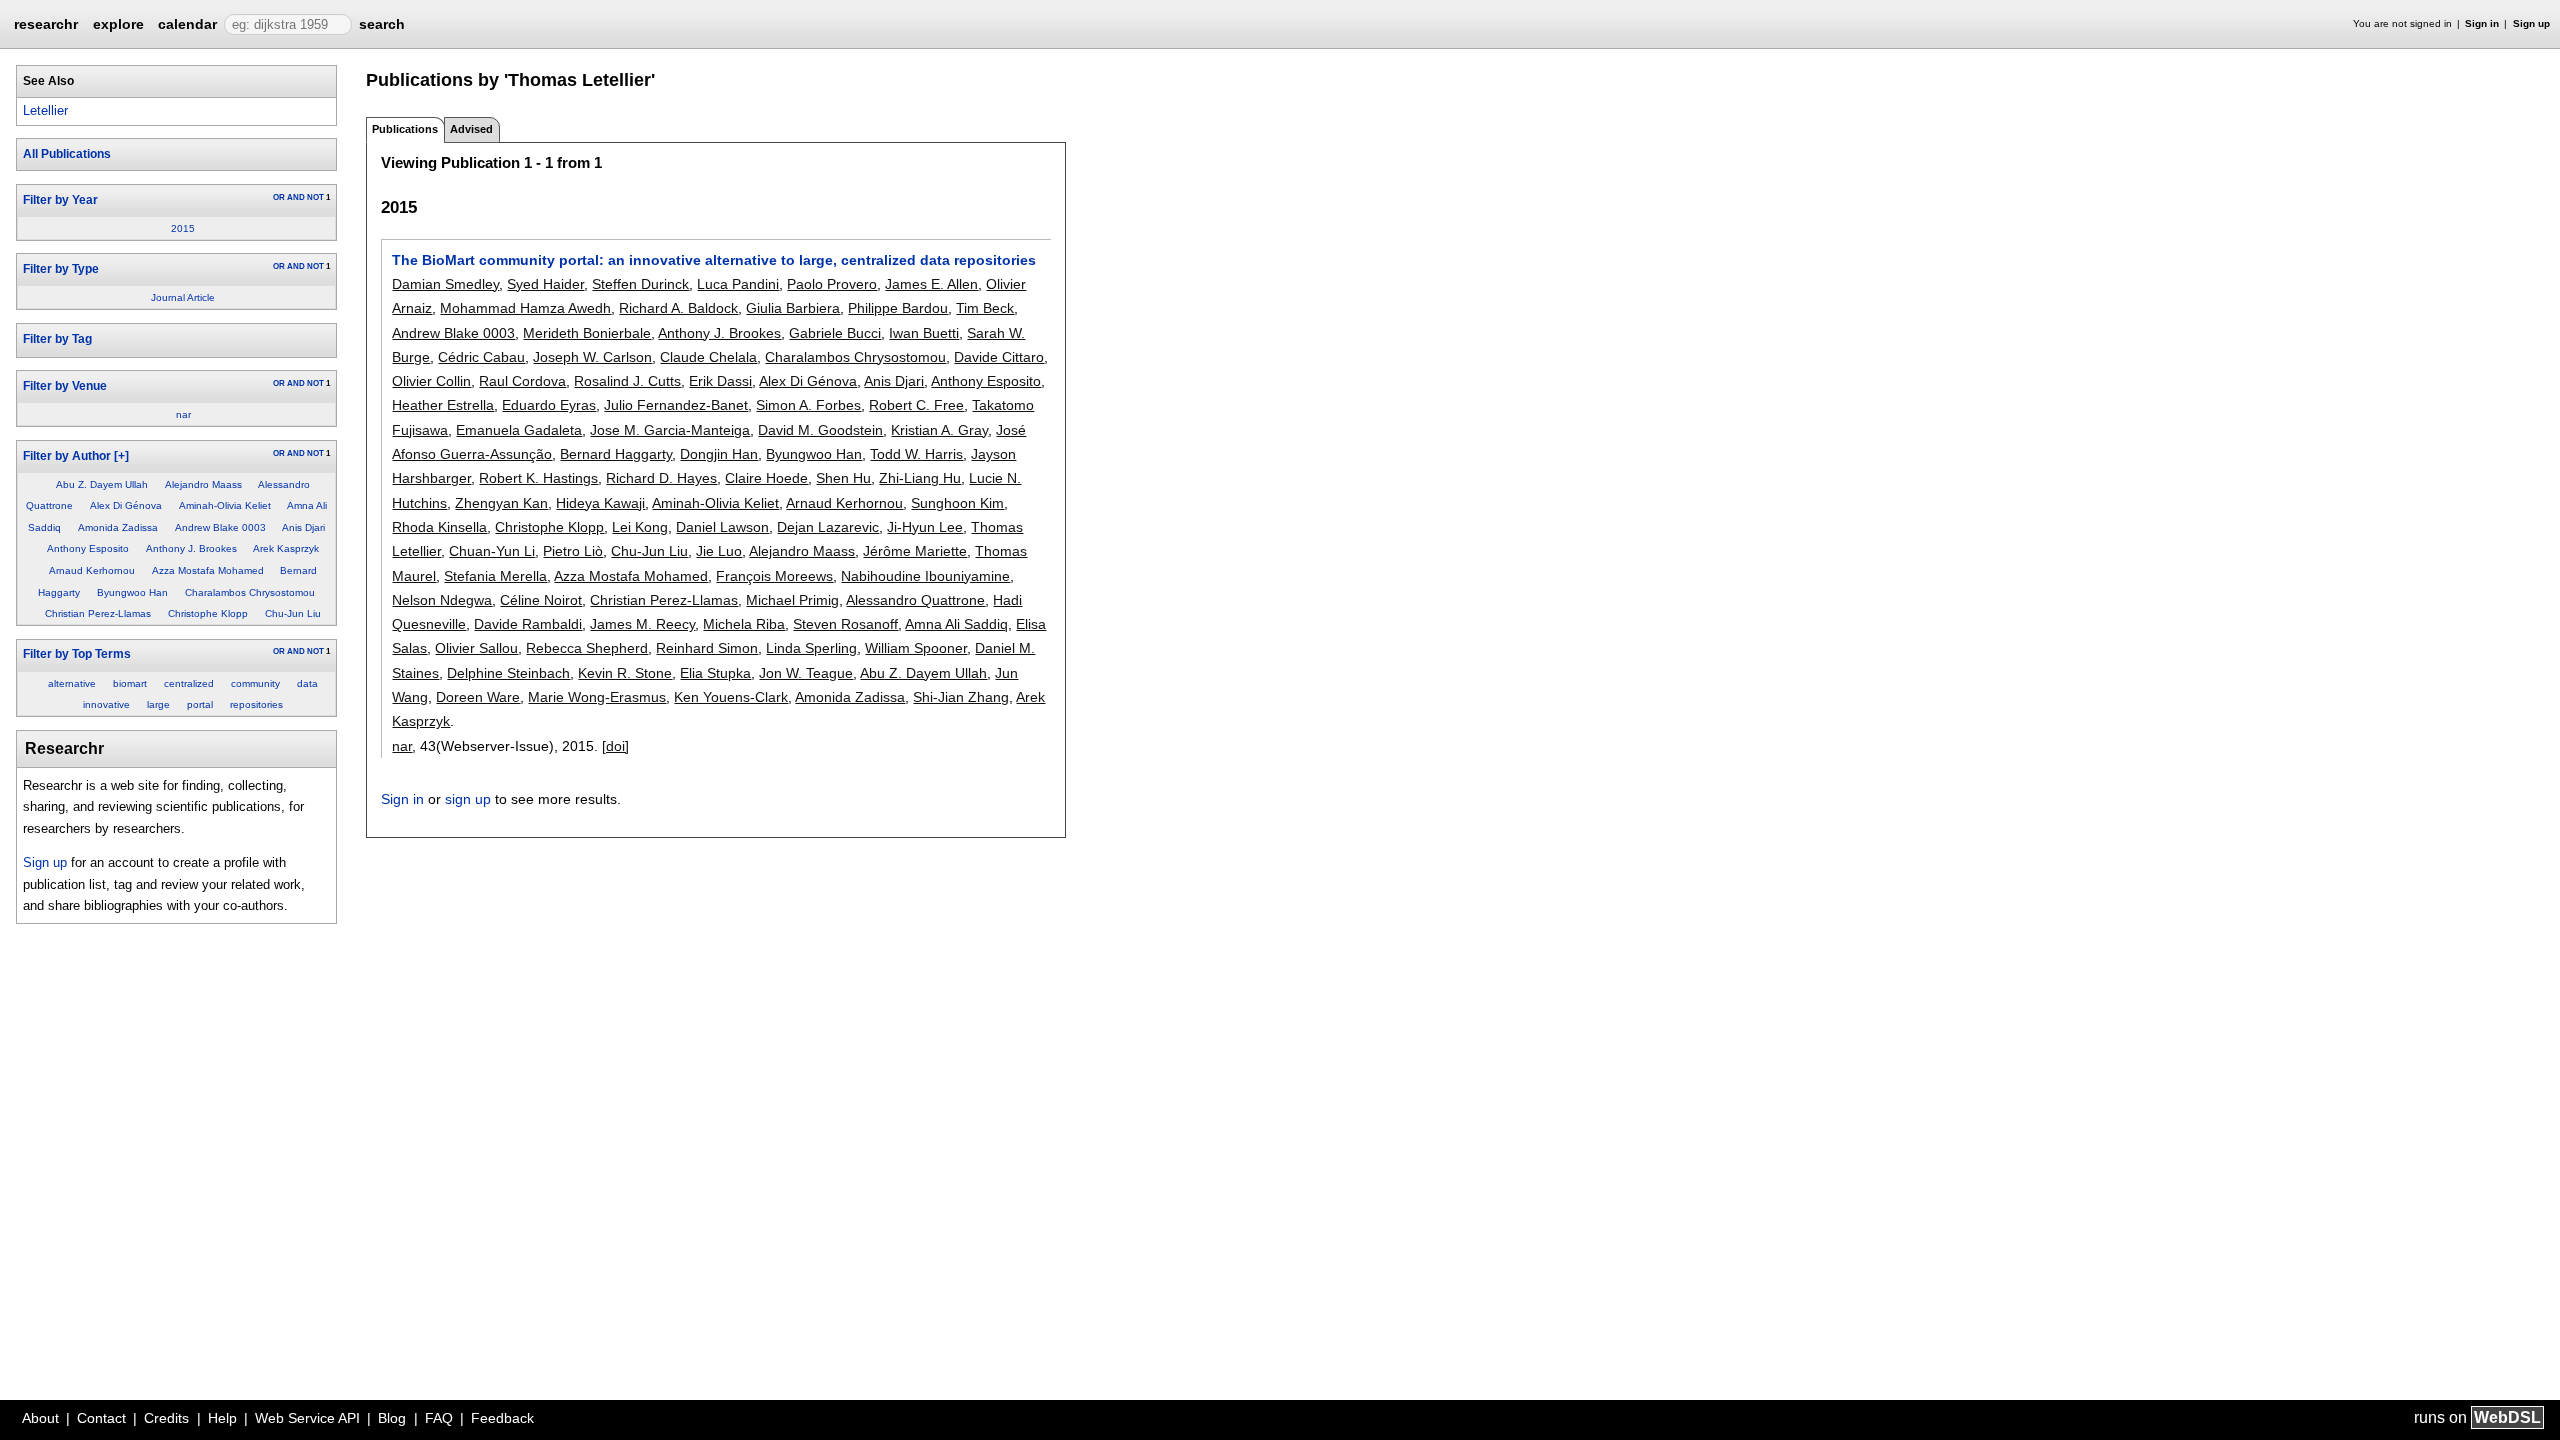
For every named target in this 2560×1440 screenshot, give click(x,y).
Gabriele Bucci (835, 333)
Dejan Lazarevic (828, 527)
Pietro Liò (573, 551)
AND (296, 197)
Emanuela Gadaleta (519, 430)
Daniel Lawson (722, 527)
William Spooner (916, 648)
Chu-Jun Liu (293, 613)
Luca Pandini (738, 284)
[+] (121, 456)
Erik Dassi (720, 381)
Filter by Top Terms (77, 654)
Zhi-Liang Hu (920, 478)
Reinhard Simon (707, 648)
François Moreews (774, 576)
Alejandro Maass (203, 484)
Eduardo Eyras (549, 405)
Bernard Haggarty (616, 454)
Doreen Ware (478, 697)
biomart (130, 683)
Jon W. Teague (806, 673)
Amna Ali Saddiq (956, 624)
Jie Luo (719, 551)
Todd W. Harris (916, 454)
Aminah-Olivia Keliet (225, 505)
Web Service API (307, 1418)
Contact (101, 1418)
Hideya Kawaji (600, 503)
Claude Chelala (708, 357)
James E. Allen (931, 284)
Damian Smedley (445, 284)
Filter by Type (61, 269)
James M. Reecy (642, 624)
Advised (471, 129)
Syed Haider (545, 284)
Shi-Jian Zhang (961, 697)
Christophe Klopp (208, 613)
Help (222, 1418)
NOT (315, 197)
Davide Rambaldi (528, 624)
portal (200, 704)
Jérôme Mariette (915, 551)
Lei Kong (640, 527)
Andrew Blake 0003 (220, 527)
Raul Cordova (522, 381)
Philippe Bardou (898, 308)
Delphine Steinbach (508, 673)
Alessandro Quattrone (915, 600)
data (307, 683)
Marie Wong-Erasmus (597, 697)
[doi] (615, 746)
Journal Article (183, 297)
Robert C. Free (916, 405)
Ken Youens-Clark (731, 697)
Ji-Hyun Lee (925, 527)
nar (183, 414)
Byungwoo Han (132, 592)
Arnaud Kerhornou (92, 570)
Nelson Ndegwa (442, 600)
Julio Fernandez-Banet (676, 405)
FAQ (439, 1418)
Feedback (502, 1418)
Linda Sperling (811, 648)
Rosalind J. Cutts (627, 381)
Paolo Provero (832, 284)
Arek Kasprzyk (286, 548)
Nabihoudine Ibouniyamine (925, 576)
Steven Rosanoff (845, 624)
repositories (256, 704)
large (158, 704)
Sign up (2531, 23)
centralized (189, 683)
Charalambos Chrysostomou (250, 592)
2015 (183, 228)
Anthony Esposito (88, 548)
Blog (392, 1418)
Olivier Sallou (476, 648)
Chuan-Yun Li (492, 551)
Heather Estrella (443, 405)
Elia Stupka (715, 673)
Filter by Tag (57, 339)
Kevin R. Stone (625, 673)
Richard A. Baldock (678, 308)
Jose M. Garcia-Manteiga (670, 430)
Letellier (45, 110)
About (40, 1418)
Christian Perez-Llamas (98, 613)
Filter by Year (60, 200)
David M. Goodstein (820, 430)
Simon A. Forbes (808, 405)
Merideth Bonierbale (587, 333)
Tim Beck (985, 308)
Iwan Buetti (924, 333)
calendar (187, 24)
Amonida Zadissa (118, 527)
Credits (166, 1418)
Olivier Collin (431, 381)
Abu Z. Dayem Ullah (102, 484)
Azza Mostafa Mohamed (208, 570)
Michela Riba (744, 624)
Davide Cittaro (999, 357)
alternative (72, 683)
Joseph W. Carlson (592, 357)
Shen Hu (843, 478)
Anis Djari (303, 527)
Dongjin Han (719, 454)
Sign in (2482, 23)
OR (279, 197)
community (255, 683)
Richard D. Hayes (661, 478)
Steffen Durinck (640, 284)
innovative (106, 704)
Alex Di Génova (126, 505)
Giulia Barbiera (793, 308)
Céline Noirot (541, 600)
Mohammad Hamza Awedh (525, 308)
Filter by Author (67, 456)
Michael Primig (792, 600)
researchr (46, 23)
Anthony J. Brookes (191, 548)
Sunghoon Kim (957, 503)
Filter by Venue (65, 386)
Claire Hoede (766, 478)
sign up (468, 799)
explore (118, 24)
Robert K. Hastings (538, 478)
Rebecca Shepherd (587, 648)
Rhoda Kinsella (439, 527)
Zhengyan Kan (501, 503)
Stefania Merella (495, 576)
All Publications (67, 154)
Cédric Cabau (481, 357)
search (382, 24)
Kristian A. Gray (939, 430)
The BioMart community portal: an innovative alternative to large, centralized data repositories (714, 260)
